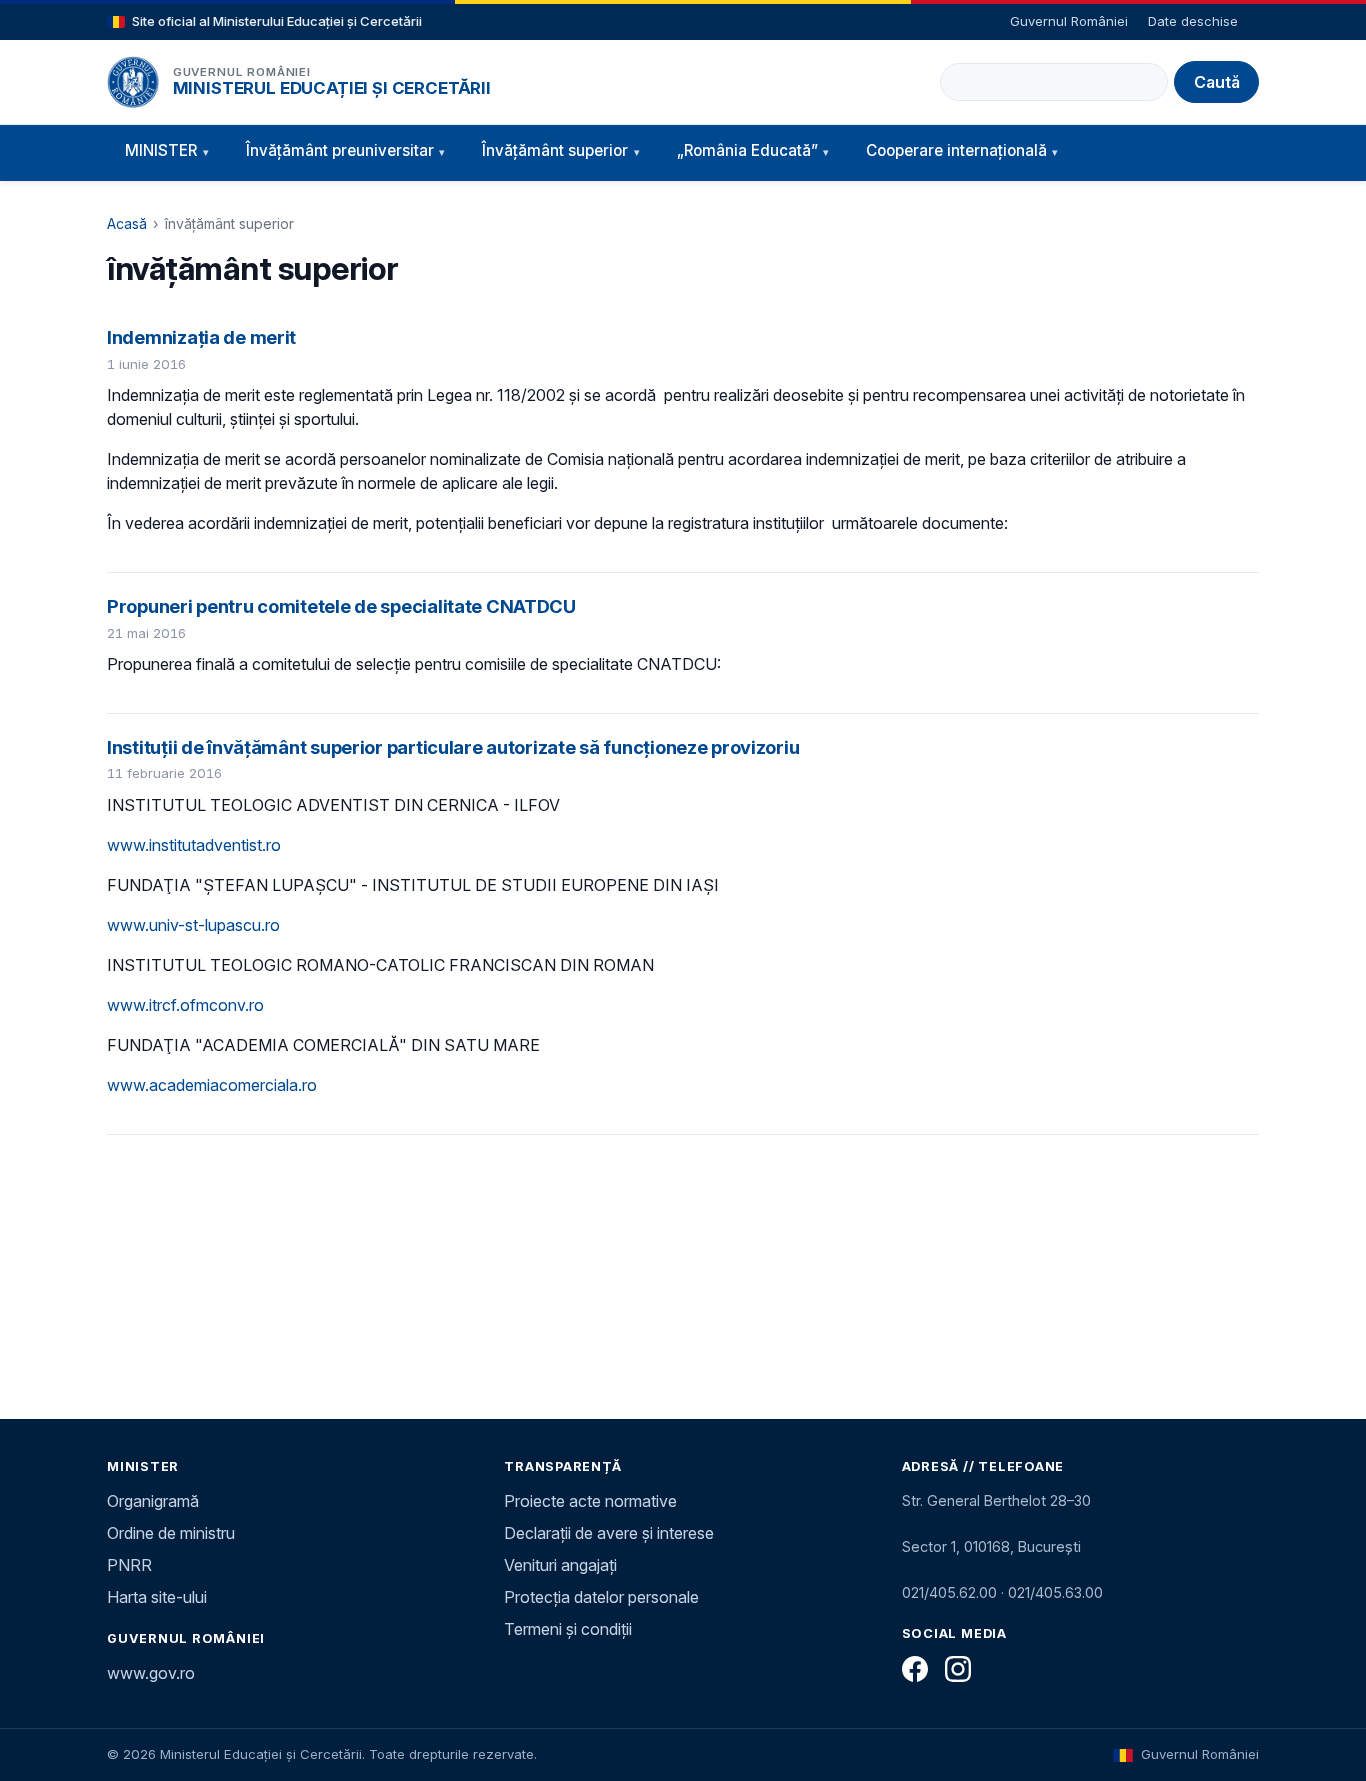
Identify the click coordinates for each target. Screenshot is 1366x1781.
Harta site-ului (157, 1597)
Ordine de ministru (171, 1533)
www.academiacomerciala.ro (212, 1085)
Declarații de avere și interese (609, 1533)
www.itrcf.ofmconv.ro (185, 1005)
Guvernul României (1069, 21)
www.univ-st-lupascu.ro (193, 925)
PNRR (129, 1565)
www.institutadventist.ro (194, 845)
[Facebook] (915, 1669)
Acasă (127, 223)
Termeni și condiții (568, 1629)
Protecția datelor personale (601, 1597)
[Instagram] (958, 1669)
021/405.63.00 (1055, 1592)
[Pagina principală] (133, 82)
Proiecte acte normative (590, 1501)
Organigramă (153, 1501)
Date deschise (1193, 21)
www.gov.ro (151, 1673)
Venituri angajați (560, 1565)
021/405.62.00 (949, 1592)
